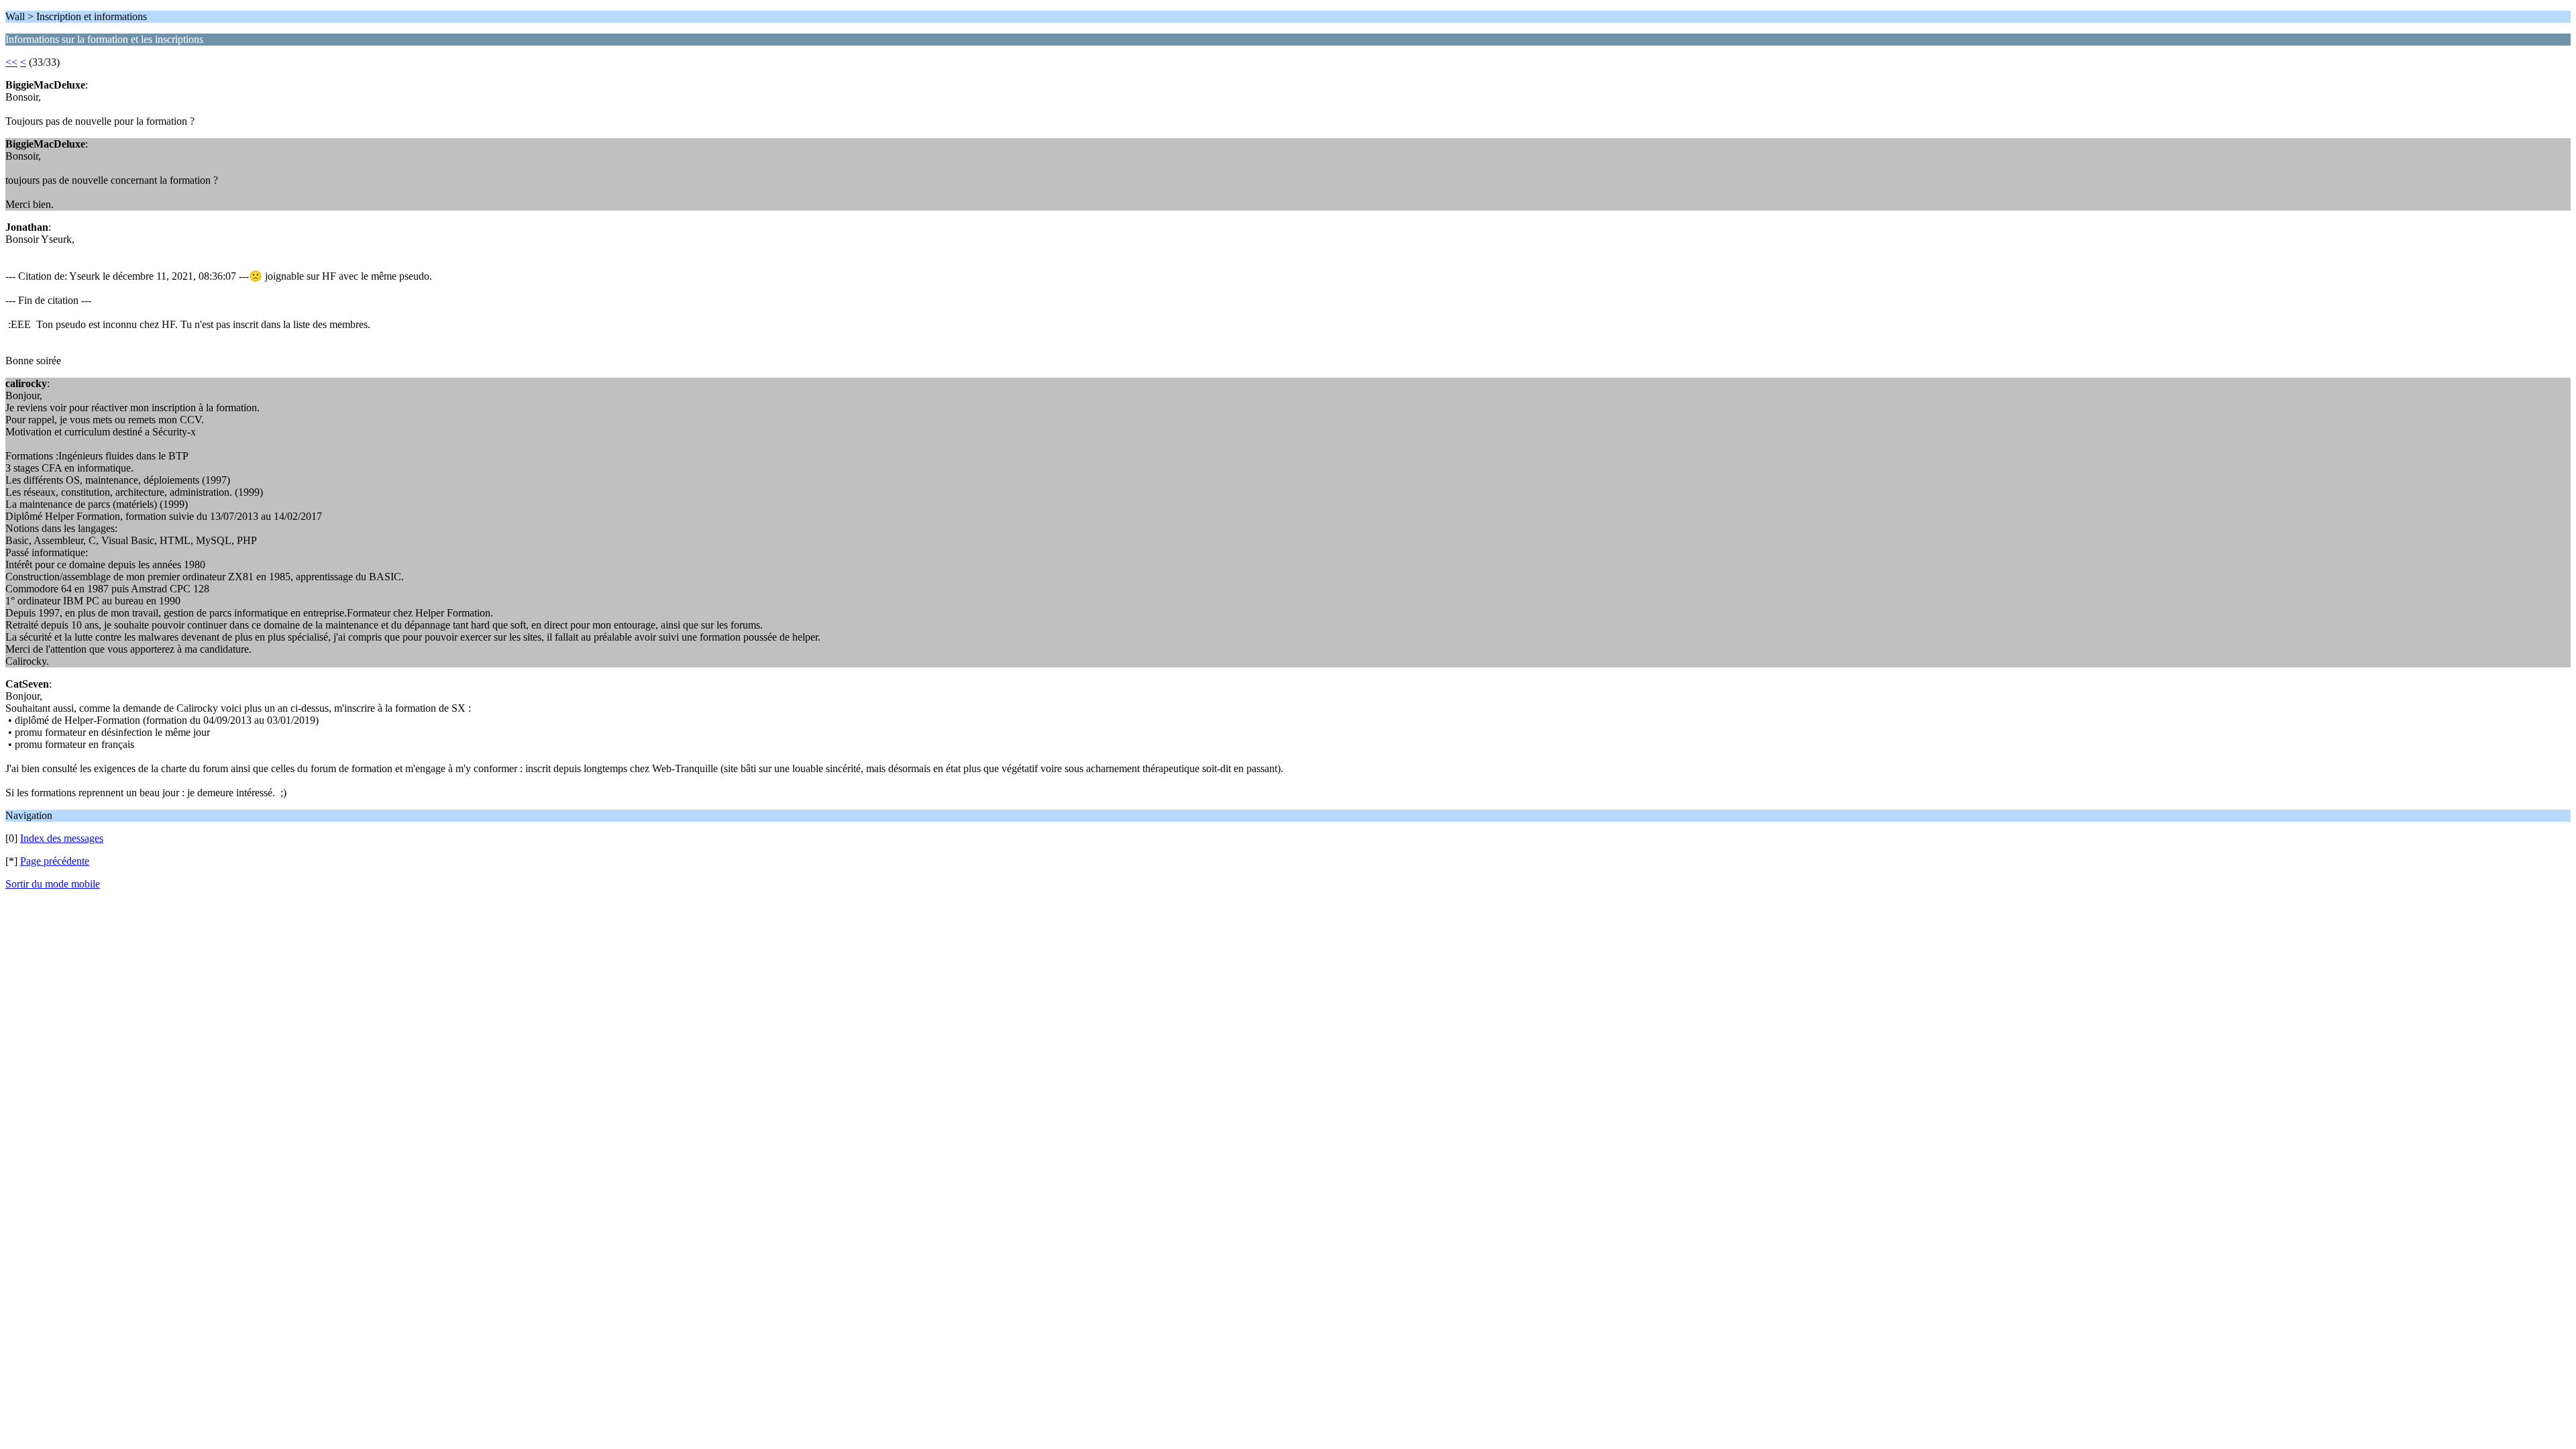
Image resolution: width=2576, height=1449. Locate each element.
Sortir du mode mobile (53, 884)
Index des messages (62, 838)
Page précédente (55, 861)
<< (11, 62)
